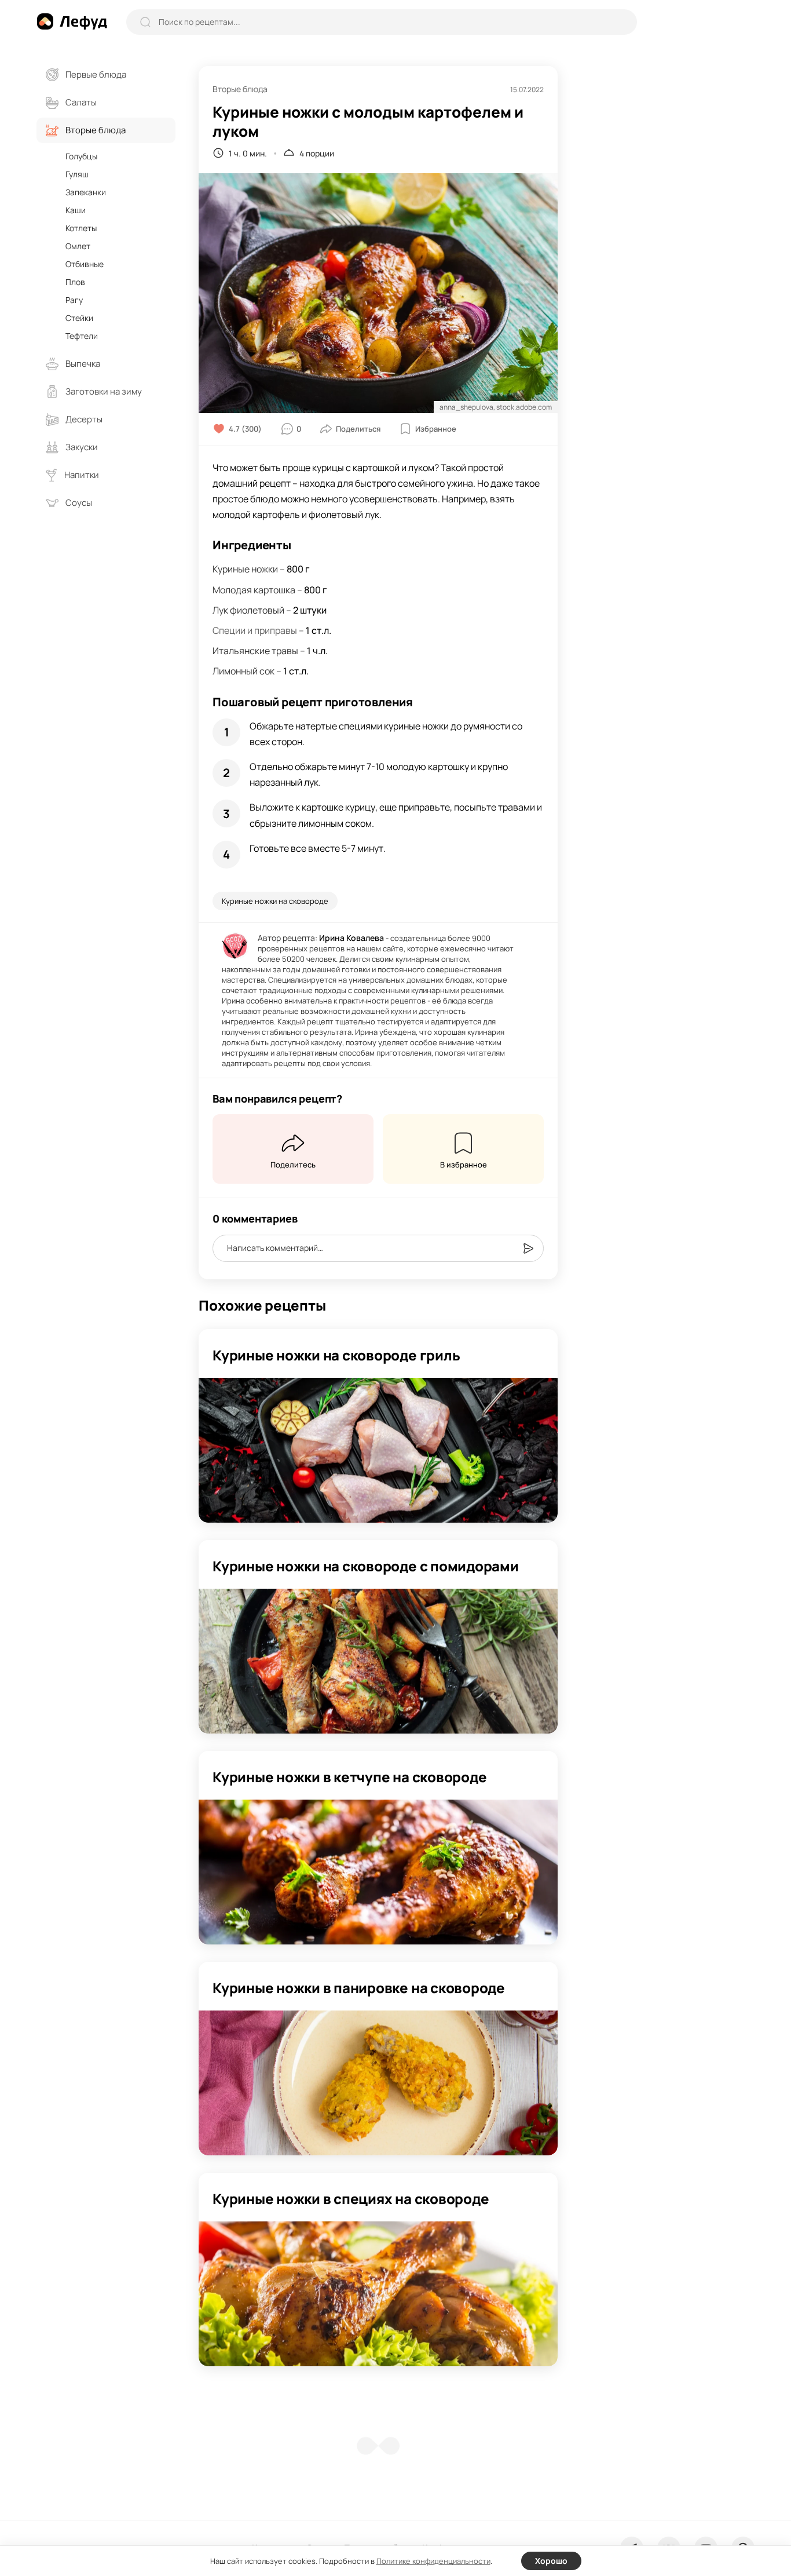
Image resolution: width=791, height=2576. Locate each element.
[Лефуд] (72, 21)
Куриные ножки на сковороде (275, 901)
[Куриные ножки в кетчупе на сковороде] (378, 1872)
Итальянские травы (255, 651)
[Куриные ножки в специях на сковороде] (378, 2294)
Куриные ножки (245, 569)
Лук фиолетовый (248, 610)
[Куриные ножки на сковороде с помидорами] (378, 1661)
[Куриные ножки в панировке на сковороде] (378, 2083)
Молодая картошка (254, 590)
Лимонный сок (243, 671)
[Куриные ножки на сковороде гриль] (378, 1450)
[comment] (528, 1249)
